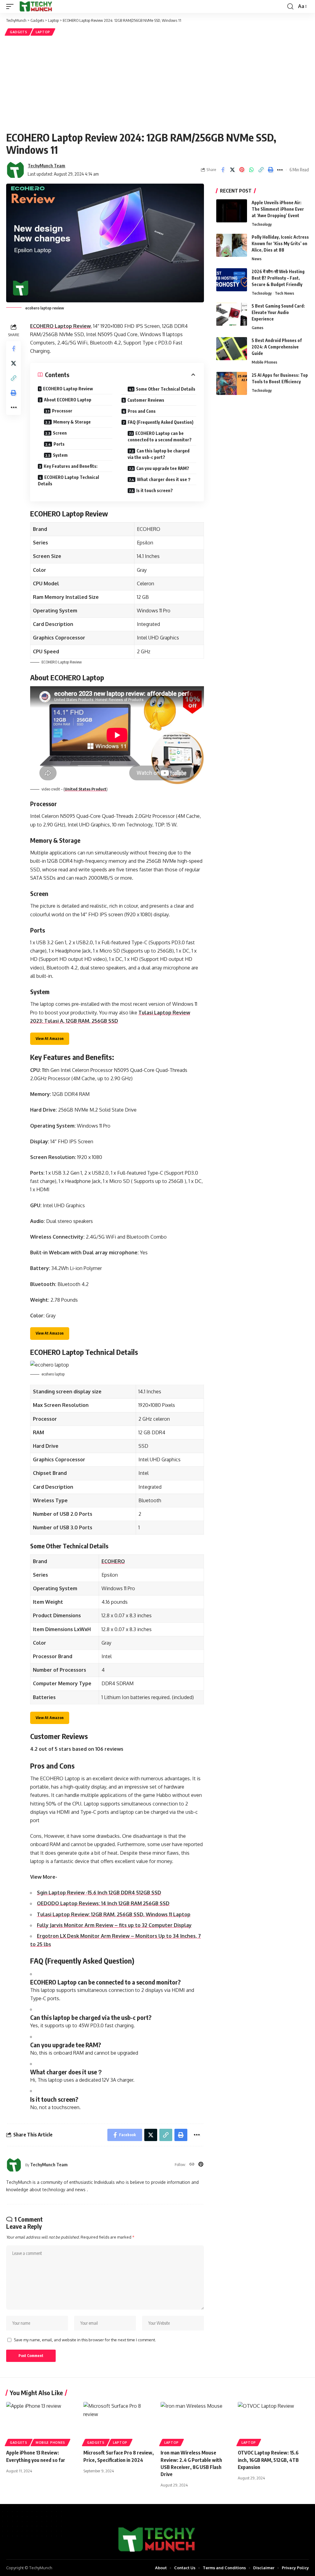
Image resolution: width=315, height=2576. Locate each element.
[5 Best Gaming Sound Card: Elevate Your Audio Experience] (232, 314)
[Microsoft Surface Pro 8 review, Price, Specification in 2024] (119, 2423)
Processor (62, 411)
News (257, 259)
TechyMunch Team (46, 165)
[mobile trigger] (11, 6)
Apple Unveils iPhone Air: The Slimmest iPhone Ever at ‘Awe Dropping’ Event (278, 209)
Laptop (43, 32)
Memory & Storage (72, 422)
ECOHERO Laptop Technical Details (68, 480)
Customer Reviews (146, 400)
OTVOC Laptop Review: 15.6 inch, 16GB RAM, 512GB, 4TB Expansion (268, 2460)
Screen (60, 433)
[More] (280, 170)
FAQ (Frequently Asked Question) (161, 422)
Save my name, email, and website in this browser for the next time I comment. (85, 2340)
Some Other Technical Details (166, 389)
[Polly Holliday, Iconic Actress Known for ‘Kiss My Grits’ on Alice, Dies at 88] (232, 245)
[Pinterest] (201, 2165)
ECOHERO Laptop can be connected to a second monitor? (160, 436)
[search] (290, 6)
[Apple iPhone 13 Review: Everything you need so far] (42, 2423)
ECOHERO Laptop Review (60, 326)
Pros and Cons (142, 411)
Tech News (284, 293)
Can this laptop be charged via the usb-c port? (159, 454)
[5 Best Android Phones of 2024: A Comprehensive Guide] (232, 349)
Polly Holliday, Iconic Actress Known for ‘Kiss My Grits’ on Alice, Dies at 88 (280, 243)
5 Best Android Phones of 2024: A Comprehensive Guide (277, 347)
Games (257, 328)
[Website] (192, 2165)
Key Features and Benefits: (71, 466)
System (60, 455)
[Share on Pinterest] (242, 170)
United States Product (86, 789)
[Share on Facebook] (223, 170)
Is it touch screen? (155, 490)
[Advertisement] (157, 83)
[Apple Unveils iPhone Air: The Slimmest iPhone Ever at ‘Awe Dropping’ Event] (232, 211)
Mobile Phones (264, 362)
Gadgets (19, 32)
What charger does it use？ (164, 479)
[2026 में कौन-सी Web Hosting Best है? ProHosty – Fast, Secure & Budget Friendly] (232, 280)
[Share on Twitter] (232, 170)
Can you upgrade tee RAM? (163, 468)
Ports (59, 444)
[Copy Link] (261, 170)
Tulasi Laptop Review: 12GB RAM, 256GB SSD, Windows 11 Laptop (114, 1914)
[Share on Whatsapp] (251, 170)
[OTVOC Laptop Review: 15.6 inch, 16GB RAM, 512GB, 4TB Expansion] (273, 2423)
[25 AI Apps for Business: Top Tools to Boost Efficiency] (232, 383)
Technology (262, 224)
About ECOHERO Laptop (68, 400)
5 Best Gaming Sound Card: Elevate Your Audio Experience (278, 312)
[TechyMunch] (36, 6)
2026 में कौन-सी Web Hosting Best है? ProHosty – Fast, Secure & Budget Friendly (278, 278)
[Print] (270, 170)
